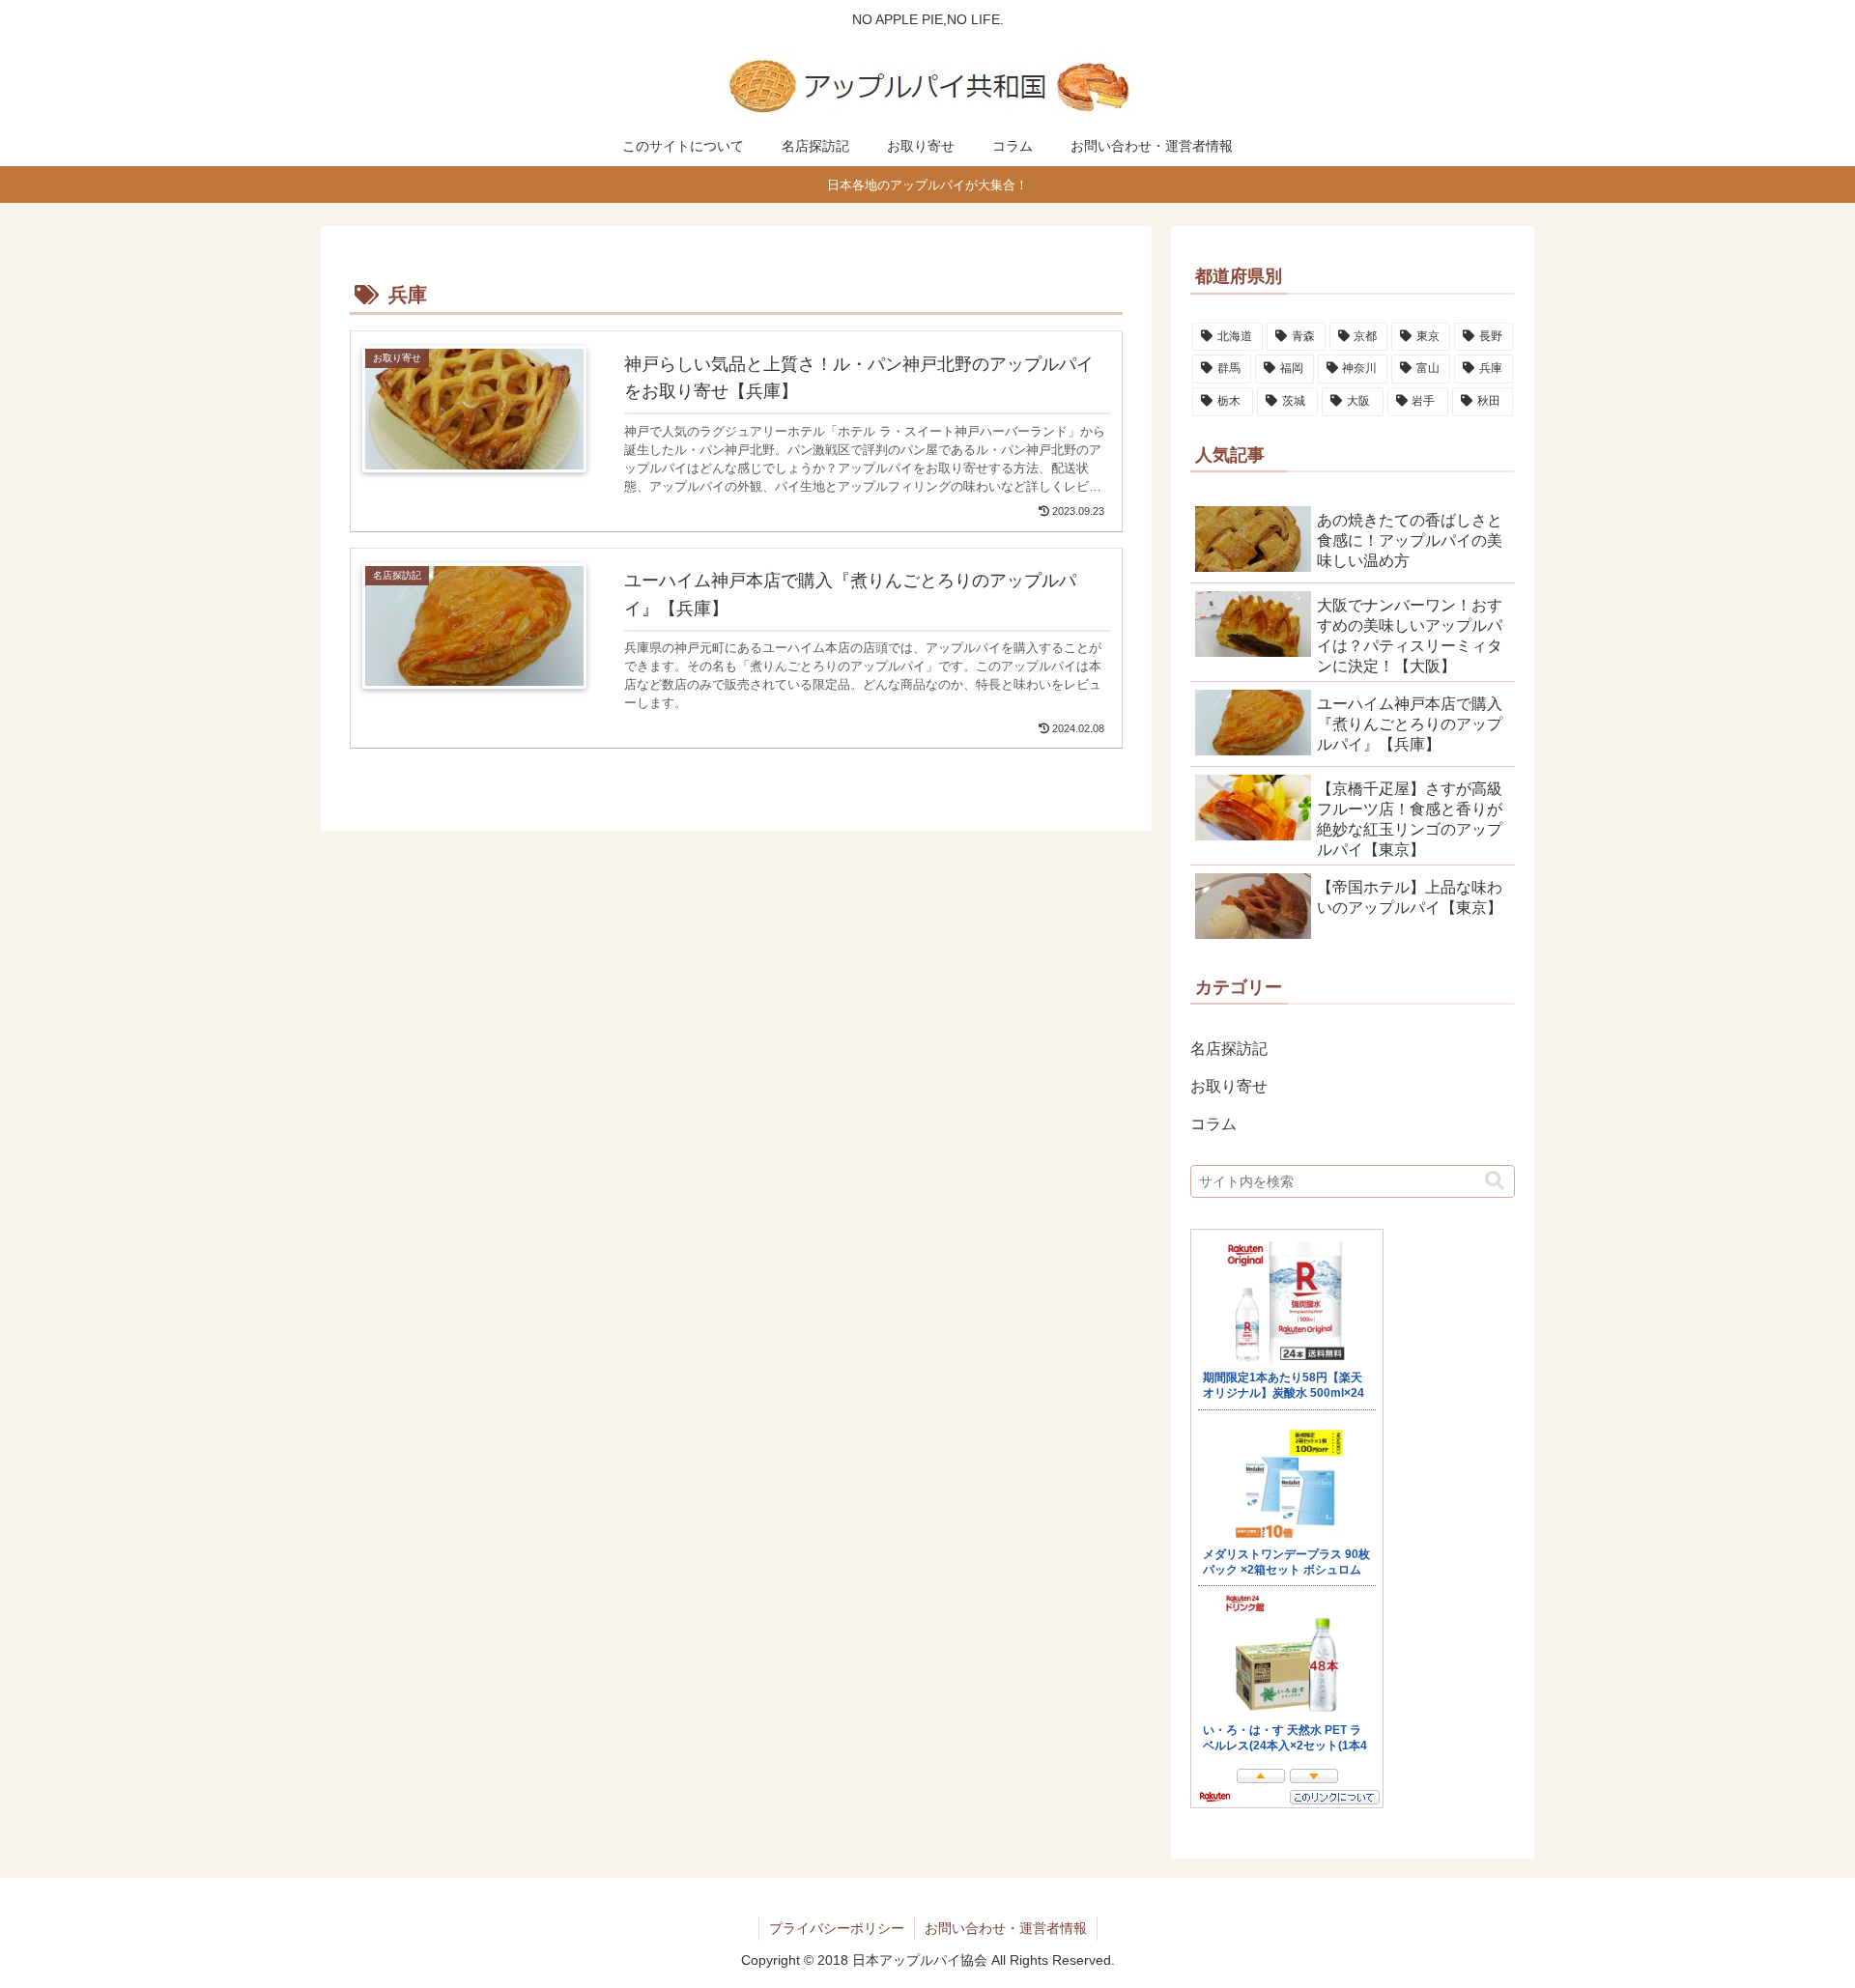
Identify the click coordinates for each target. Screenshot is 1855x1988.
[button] (1495, 1181)
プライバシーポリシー (837, 1928)
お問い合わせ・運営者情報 (1006, 1928)
